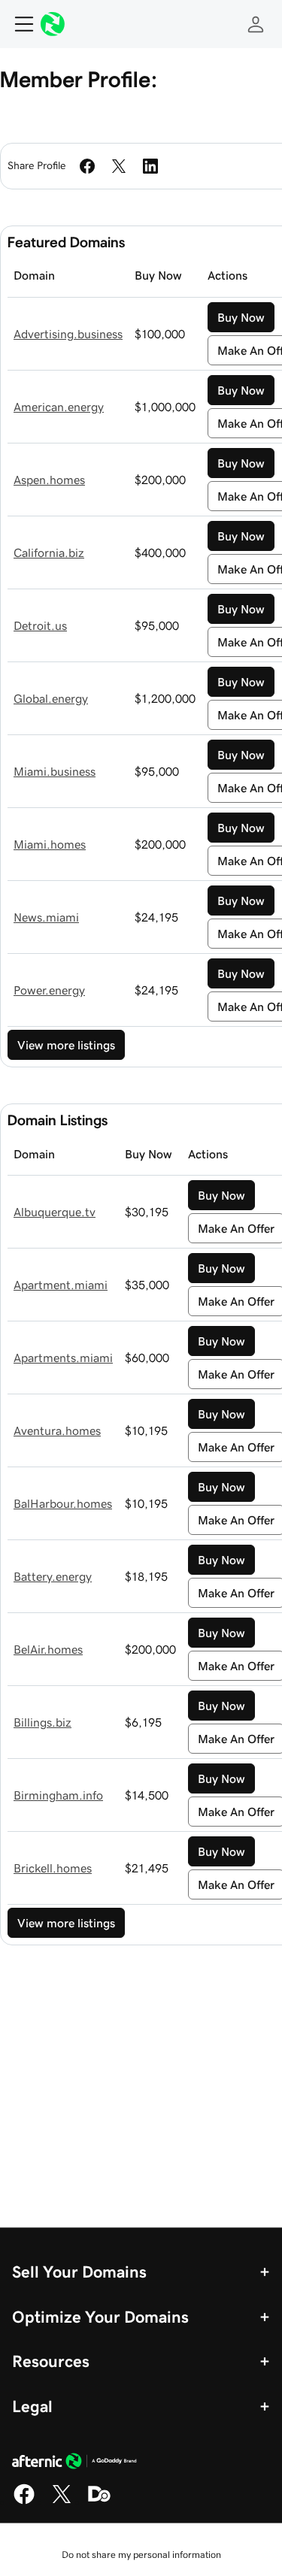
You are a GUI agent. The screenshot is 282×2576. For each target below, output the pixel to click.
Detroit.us (40, 625)
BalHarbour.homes (63, 1503)
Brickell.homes (53, 1868)
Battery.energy (53, 1576)
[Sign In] (256, 24)
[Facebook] (24, 2502)
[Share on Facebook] (87, 166)
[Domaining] (99, 2502)
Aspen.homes (49, 480)
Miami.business (55, 771)
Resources (51, 2361)
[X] (62, 2502)
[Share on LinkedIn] (150, 166)
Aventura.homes (57, 1430)
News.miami (46, 917)
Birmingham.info (58, 1795)
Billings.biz (42, 1722)
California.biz (49, 552)
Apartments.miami (63, 1358)
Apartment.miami (61, 1285)
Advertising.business (68, 334)
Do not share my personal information (141, 2555)
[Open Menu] (18, 24)
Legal (32, 2406)
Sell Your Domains (79, 2272)
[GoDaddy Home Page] (74, 2463)
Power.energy (49, 990)
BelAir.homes (48, 1649)
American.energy (59, 407)
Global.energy (51, 698)
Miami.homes (50, 844)
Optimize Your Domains (100, 2317)
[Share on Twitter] (119, 166)
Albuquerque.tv (55, 1212)
